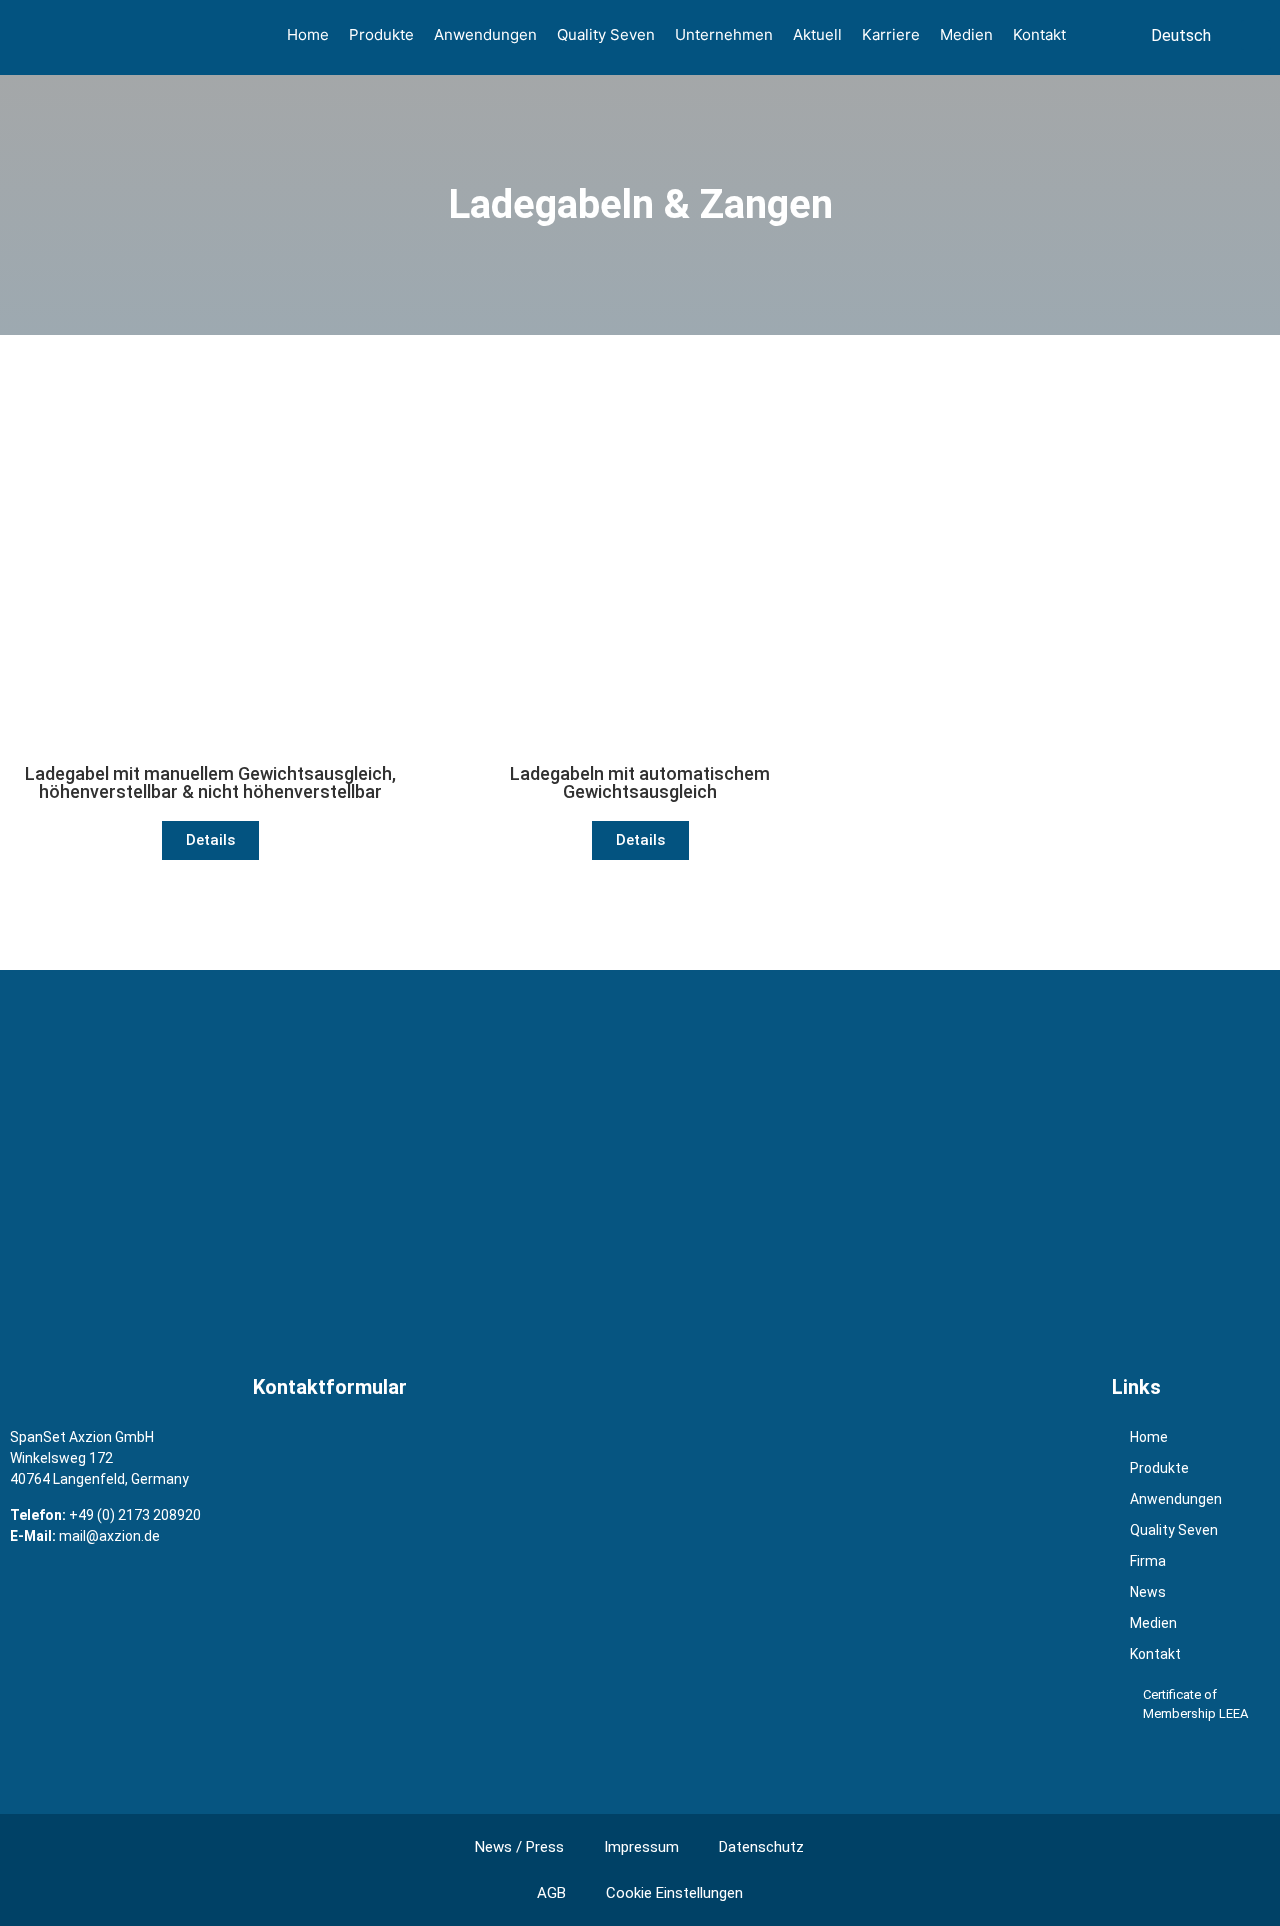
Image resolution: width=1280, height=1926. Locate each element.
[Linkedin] (1212, 1764)
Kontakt (1039, 34)
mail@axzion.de (109, 1536)
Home (308, 34)
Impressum (641, 1847)
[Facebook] (1132, 1764)
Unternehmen (724, 34)
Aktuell (817, 34)
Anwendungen (485, 34)
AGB (551, 1893)
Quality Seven (606, 34)
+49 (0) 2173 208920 (135, 1515)
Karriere (891, 34)
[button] (1256, 35)
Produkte (381, 34)
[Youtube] (1172, 1764)
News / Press (519, 1847)
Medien (966, 34)
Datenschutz (761, 1847)
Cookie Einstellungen (674, 1893)
